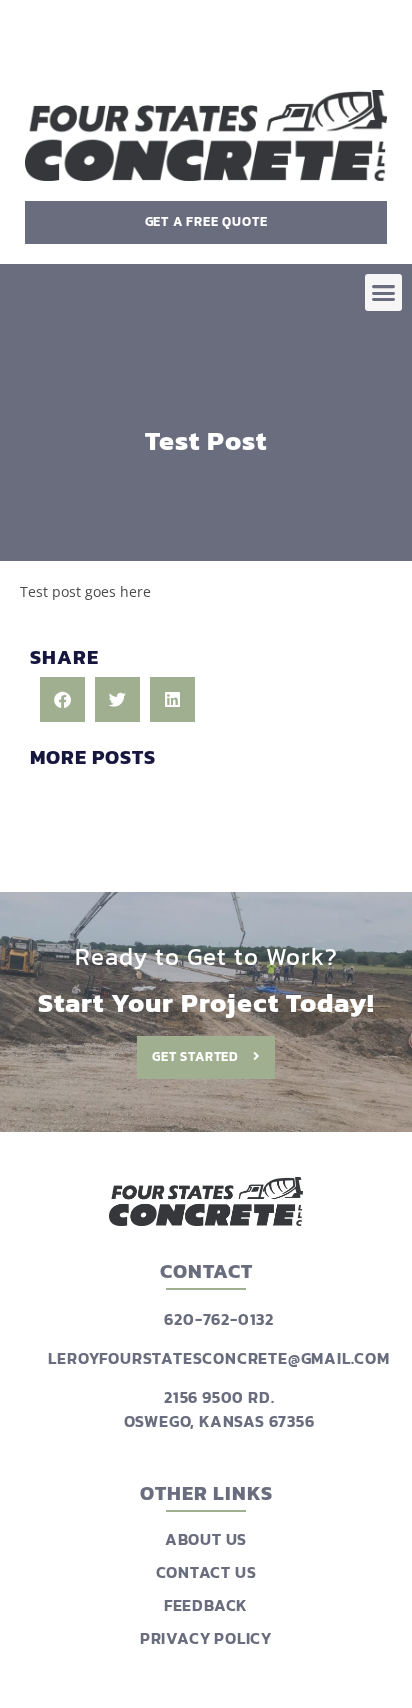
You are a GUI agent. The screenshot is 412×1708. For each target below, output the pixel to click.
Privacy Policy (206, 1638)
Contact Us (206, 1572)
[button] (384, 293)
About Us (206, 1539)
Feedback (206, 1605)
